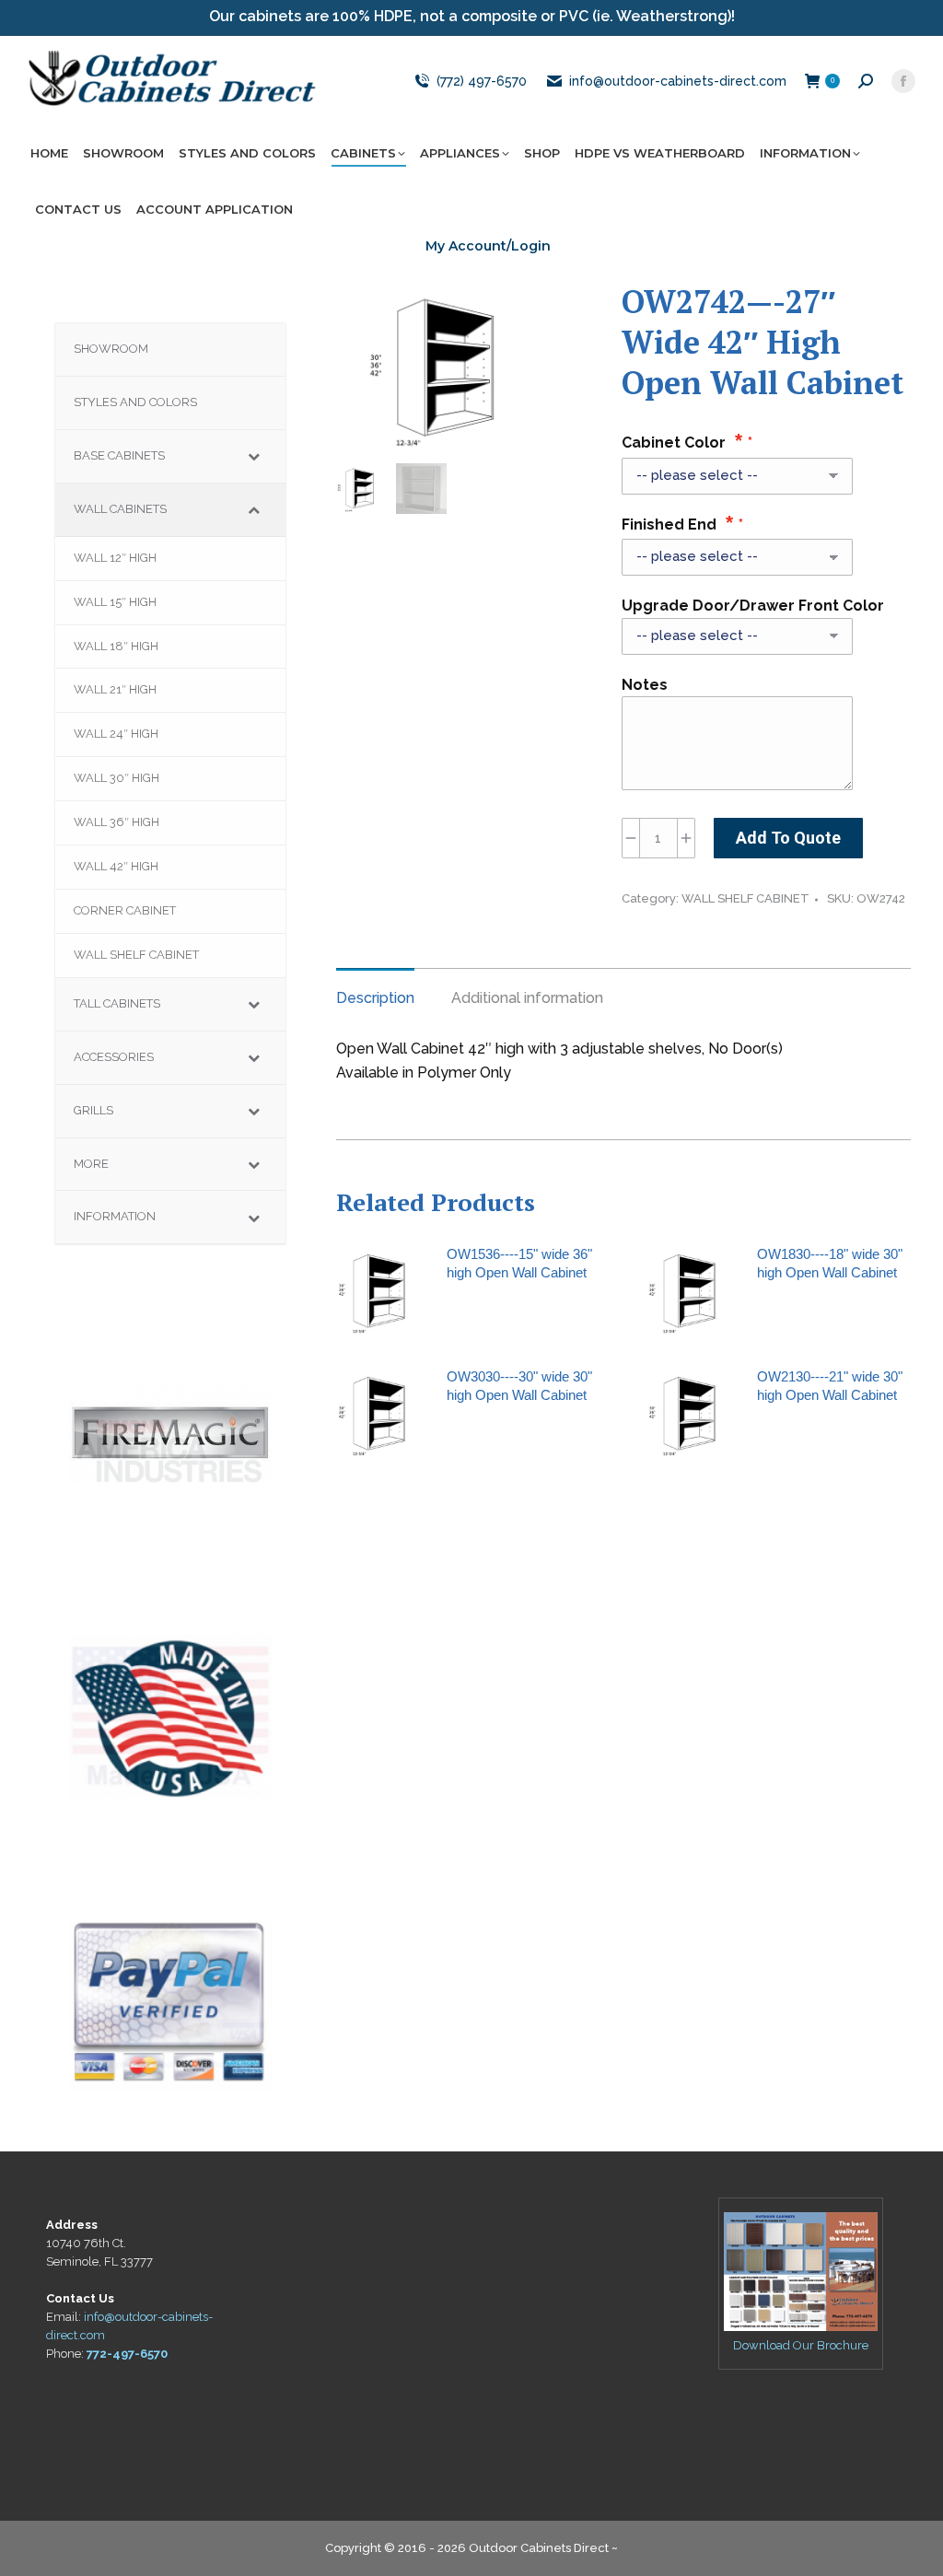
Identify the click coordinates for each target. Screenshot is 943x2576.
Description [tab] (375, 998)
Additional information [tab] (527, 998)
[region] (170, 1433)
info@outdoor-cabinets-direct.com (678, 81)
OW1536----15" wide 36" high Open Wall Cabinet (519, 1263)
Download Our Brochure (801, 2345)
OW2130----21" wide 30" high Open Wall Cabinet (830, 1386)
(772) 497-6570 (481, 81)
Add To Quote (788, 838)
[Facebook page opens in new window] (903, 81)
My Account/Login (488, 246)
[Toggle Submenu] (253, 456)
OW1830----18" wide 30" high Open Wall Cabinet (830, 1263)
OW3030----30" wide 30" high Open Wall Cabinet (519, 1386)
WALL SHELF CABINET (745, 898)
